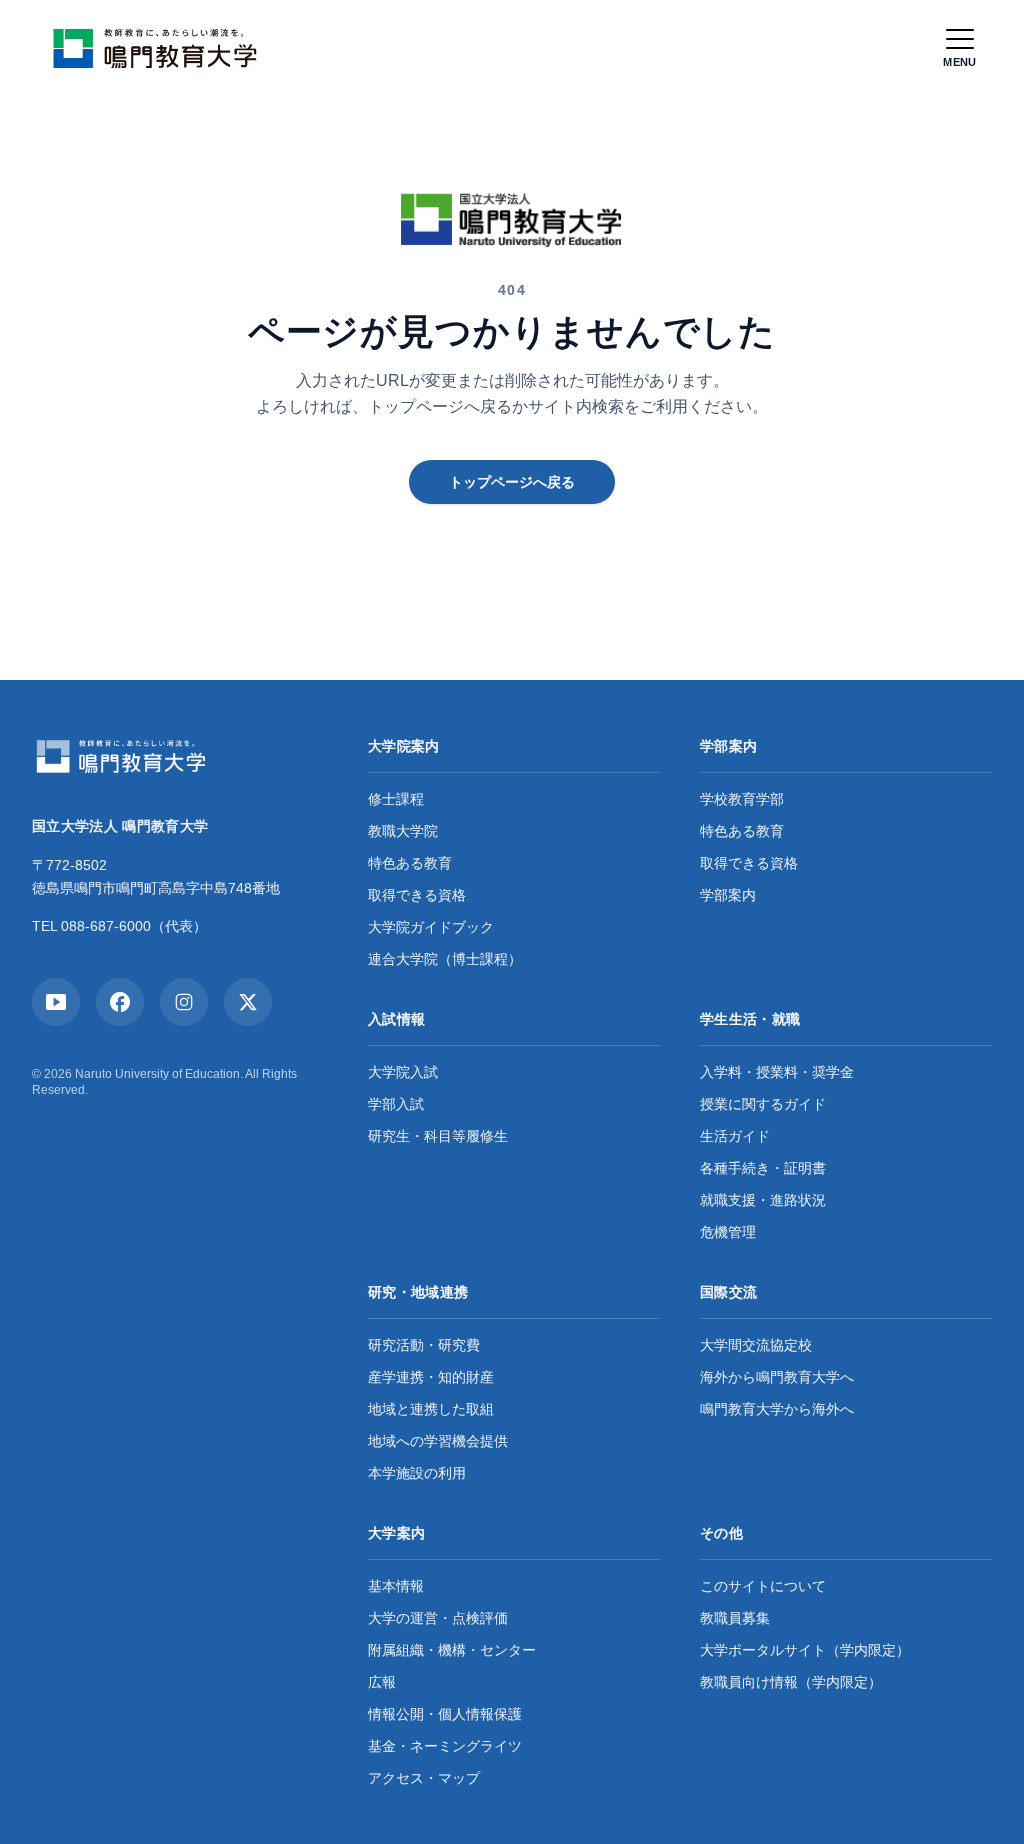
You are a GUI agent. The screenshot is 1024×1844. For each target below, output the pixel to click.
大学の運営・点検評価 (438, 1618)
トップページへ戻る (512, 482)
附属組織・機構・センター (452, 1650)
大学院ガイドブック (431, 927)
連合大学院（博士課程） (445, 959)
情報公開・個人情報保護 (445, 1714)
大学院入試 (403, 1072)
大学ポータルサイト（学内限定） (805, 1650)
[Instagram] (184, 1002)
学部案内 (728, 895)
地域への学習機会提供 (438, 1441)
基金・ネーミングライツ (445, 1746)
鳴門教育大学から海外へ (777, 1409)
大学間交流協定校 (756, 1345)
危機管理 (728, 1232)
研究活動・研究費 (424, 1345)
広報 (382, 1682)
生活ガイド (735, 1136)
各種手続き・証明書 (763, 1168)
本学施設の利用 (417, 1473)
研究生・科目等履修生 (438, 1136)
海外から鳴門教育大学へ (777, 1377)
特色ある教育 (410, 863)
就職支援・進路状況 (763, 1200)
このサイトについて (763, 1586)
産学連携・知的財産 (431, 1377)
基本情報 (396, 1586)
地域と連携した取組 (431, 1409)
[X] (248, 1002)
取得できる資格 (417, 895)
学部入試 (396, 1104)
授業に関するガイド (763, 1104)
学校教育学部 (742, 799)
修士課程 (396, 799)
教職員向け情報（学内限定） (791, 1682)
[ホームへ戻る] (160, 48)
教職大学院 (403, 831)
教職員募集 (735, 1618)
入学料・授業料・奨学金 (777, 1072)
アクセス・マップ (424, 1778)
